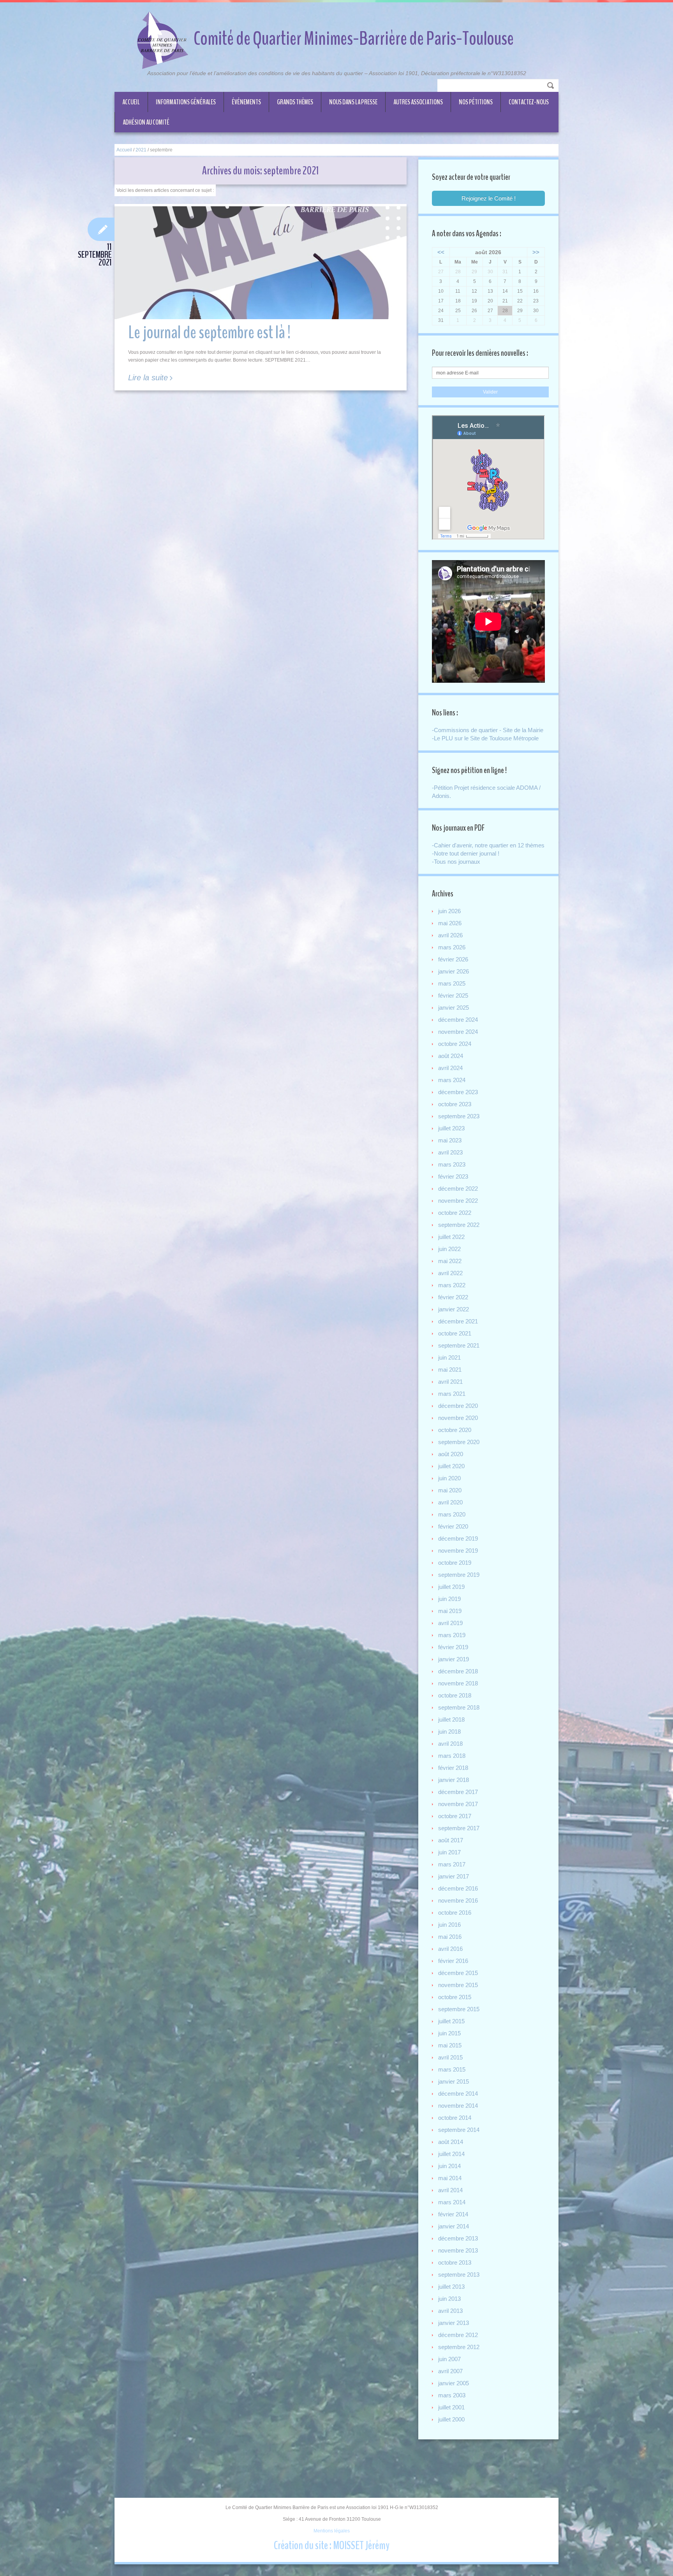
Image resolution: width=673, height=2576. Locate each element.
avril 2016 (450, 1949)
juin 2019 (449, 1599)
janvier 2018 (454, 1780)
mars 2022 (452, 1285)
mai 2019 (450, 1611)
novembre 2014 (458, 2106)
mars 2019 (452, 1635)
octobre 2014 (455, 2118)
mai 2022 (450, 1261)
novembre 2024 (458, 1032)
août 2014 (451, 2142)
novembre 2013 (458, 2250)
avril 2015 (450, 2057)
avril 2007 (450, 2371)
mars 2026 (452, 947)
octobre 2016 (455, 1913)
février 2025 (453, 995)
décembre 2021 (458, 1321)
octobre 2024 (455, 1044)
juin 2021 (449, 1357)
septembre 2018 (459, 1707)
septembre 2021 (459, 1345)
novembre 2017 (458, 1804)
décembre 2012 (458, 2335)
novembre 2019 (458, 1551)
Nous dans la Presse (353, 102)
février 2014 (453, 2214)
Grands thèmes (295, 102)
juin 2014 (449, 2166)
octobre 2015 (455, 1997)
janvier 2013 (454, 2323)
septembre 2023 (459, 1116)
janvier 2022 (454, 1309)
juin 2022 (449, 1249)
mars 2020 (452, 1514)
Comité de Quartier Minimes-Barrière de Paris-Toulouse (354, 39)
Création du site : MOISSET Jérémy (332, 2545)
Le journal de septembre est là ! (209, 333)
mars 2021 (452, 1394)
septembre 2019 (459, 1575)
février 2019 (453, 1647)
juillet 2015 (451, 2021)
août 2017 (451, 1840)
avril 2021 (450, 1382)
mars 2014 (452, 2202)
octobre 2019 (455, 1563)
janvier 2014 (454, 2226)
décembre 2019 (458, 1538)
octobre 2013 (455, 2262)
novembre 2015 (458, 1985)
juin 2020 (449, 1478)
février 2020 (453, 1526)
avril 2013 (450, 2311)
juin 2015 (449, 2033)
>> (536, 252)
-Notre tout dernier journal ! (466, 853)
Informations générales (186, 102)
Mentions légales (332, 2531)
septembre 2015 (459, 2009)
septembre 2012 (459, 2347)
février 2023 (453, 1176)
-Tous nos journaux (456, 862)
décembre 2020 (458, 1406)
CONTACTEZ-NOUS (529, 102)
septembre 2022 (459, 1225)
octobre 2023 (455, 1104)
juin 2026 (449, 911)
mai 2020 (450, 1490)
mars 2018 (452, 1756)
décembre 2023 (458, 1092)
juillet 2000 (451, 2419)
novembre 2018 (458, 1683)
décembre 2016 (458, 1888)
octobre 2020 (455, 1430)
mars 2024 (452, 1080)
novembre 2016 (458, 1900)
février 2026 (453, 959)
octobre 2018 (455, 1695)
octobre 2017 (455, 1816)
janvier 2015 (454, 2081)
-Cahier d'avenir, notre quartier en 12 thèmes (488, 845)
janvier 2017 (454, 1876)
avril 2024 (450, 1068)
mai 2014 (450, 2178)
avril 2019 (450, 1623)
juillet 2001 (451, 2407)
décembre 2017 (458, 1792)
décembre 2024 (458, 1020)
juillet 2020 (451, 1466)
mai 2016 (450, 1937)
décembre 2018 (458, 1671)
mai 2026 (450, 923)
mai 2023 (450, 1140)
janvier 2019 (454, 1659)
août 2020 (451, 1454)
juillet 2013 (451, 2287)
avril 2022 (450, 1273)
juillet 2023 (451, 1128)
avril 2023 (450, 1152)
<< (441, 252)
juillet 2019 (451, 1587)
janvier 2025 (454, 1008)
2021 (141, 150)
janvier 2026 (454, 971)
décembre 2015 (458, 1973)
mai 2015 (450, 2045)
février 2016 (453, 1961)
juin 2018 (449, 1732)
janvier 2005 (454, 2383)
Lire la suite (148, 378)
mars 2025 (452, 983)
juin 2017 (449, 1852)
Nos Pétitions (476, 102)
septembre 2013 (459, 2275)
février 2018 (453, 1768)
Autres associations (418, 102)
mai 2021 (450, 1370)
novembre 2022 (458, 1201)
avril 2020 (450, 1502)
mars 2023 (452, 1164)
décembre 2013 (458, 2238)
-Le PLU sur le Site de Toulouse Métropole (485, 738)
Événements (246, 102)
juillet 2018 (451, 1719)
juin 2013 (449, 2299)
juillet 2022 (451, 1237)
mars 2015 (452, 2069)
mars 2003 (452, 2395)
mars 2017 (452, 1864)
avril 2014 (450, 2190)
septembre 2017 (459, 1828)
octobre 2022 (455, 1213)
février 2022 (453, 1297)
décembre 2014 (458, 2094)
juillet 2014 (451, 2154)
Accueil (131, 102)
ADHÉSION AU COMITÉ (146, 122)
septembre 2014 (459, 2130)
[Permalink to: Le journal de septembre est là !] (261, 263)
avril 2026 (450, 935)
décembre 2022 (458, 1189)
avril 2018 (450, 1744)
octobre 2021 (455, 1333)
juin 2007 (449, 2359)
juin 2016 (449, 1925)
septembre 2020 (459, 1442)
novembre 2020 (458, 1418)
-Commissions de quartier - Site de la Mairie (488, 730)
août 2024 (451, 1056)
